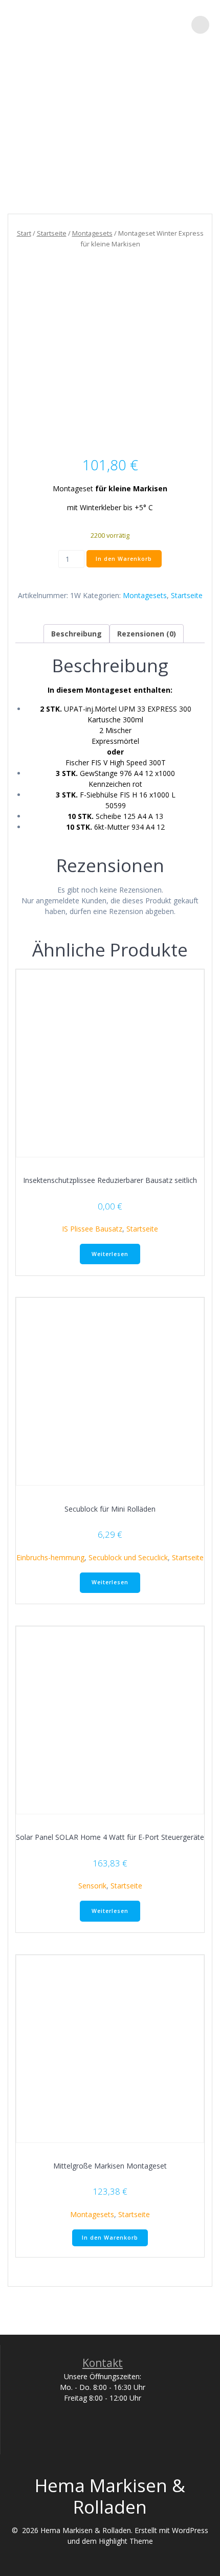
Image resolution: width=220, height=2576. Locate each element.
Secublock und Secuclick (128, 1557)
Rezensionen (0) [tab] (147, 634)
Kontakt (103, 2363)
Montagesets (92, 233)
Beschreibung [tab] (76, 634)
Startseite (52, 233)
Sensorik (92, 1886)
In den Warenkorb (124, 559)
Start (24, 233)
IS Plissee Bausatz (92, 1229)
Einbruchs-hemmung (50, 1557)
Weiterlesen (110, 1254)
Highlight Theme (126, 2541)
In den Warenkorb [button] (110, 2238)
